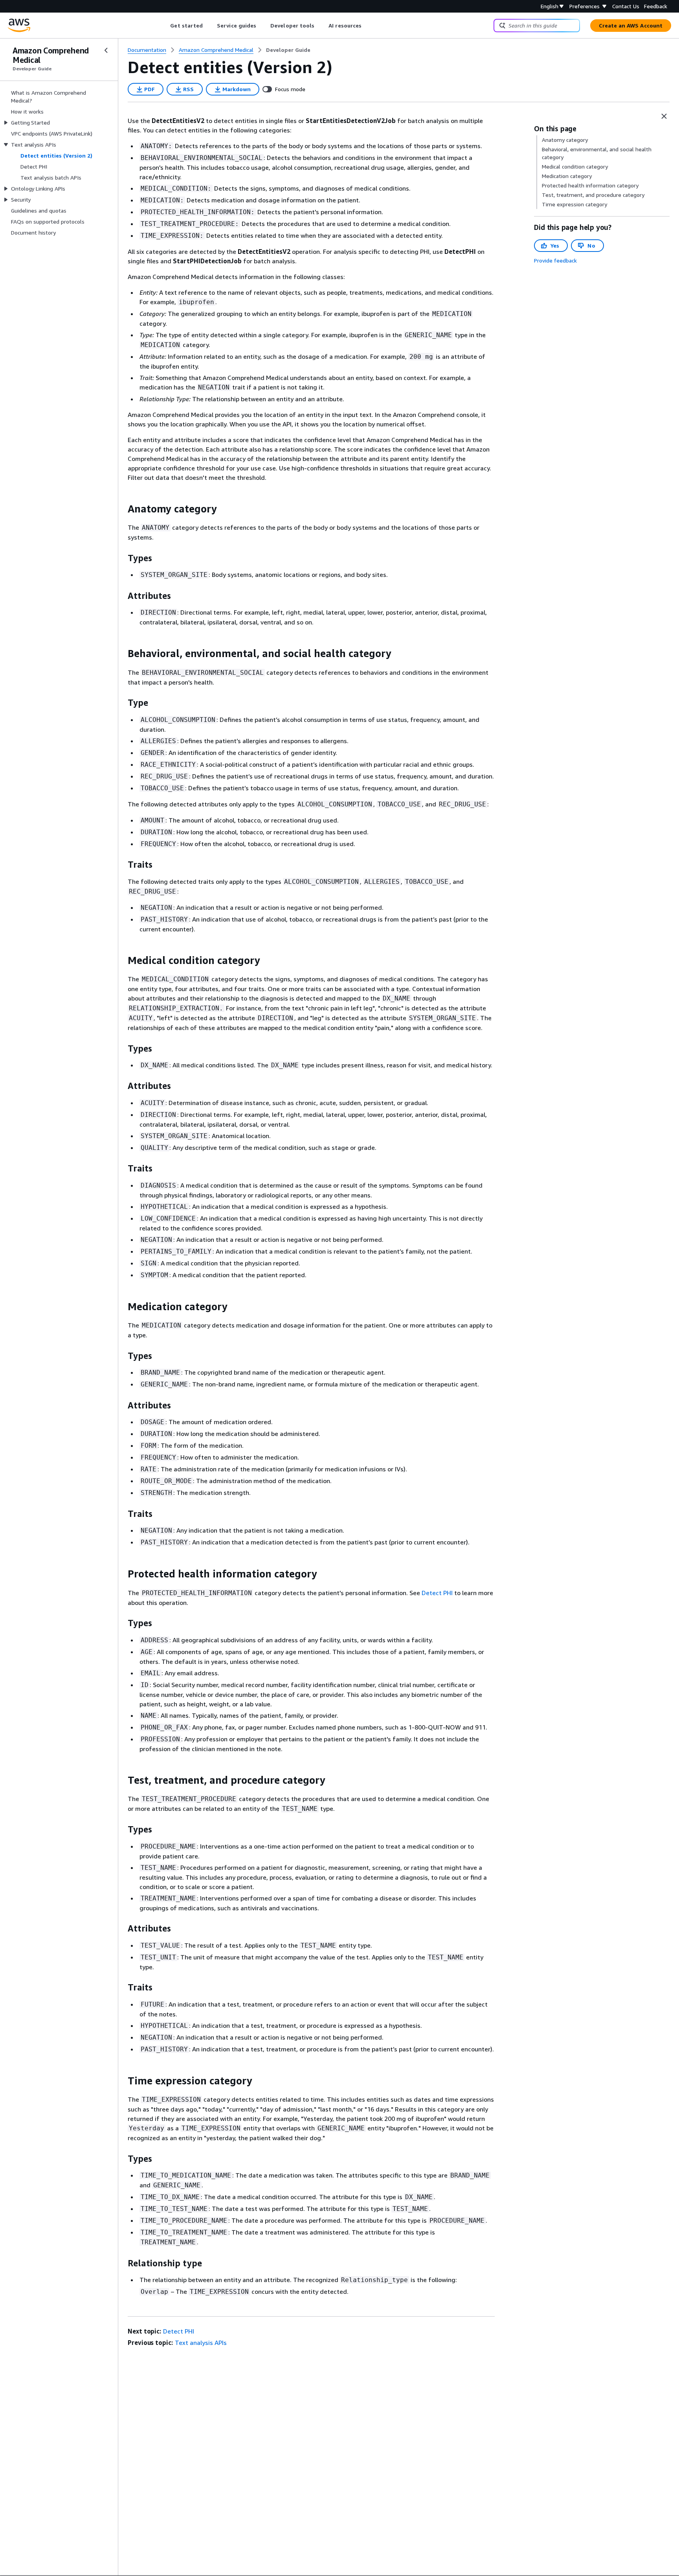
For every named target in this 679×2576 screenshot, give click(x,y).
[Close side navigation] (106, 50)
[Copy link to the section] (121, 509)
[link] (288, 50)
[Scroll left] (164, 26)
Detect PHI (437, 1593)
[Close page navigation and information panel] (664, 116)
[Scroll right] (368, 26)
